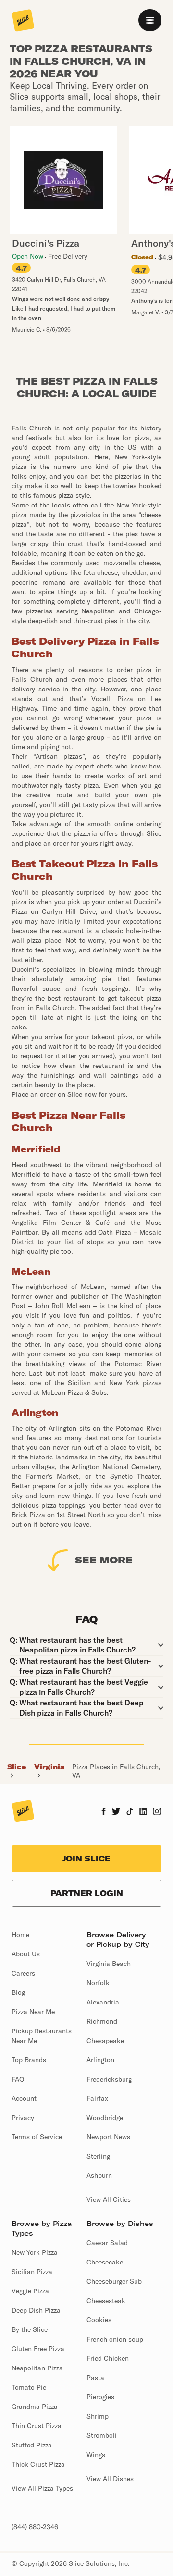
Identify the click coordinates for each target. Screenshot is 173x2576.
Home (20, 1935)
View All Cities (109, 2199)
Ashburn (99, 2175)
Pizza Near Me (33, 2012)
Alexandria (103, 2002)
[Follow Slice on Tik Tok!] (130, 1812)
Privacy (23, 2118)
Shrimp (98, 2416)
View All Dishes (110, 2479)
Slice (17, 1767)
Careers (23, 1973)
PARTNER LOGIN (87, 1893)
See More (104, 1560)
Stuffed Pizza (32, 2445)
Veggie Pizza (30, 2291)
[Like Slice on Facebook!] (104, 1812)
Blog (18, 1992)
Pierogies (100, 2397)
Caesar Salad (107, 2243)
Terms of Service (37, 2137)
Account (24, 2098)
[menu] (150, 20)
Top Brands (29, 2060)
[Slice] (23, 21)
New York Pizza (35, 2252)
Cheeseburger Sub (114, 2281)
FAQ (18, 2079)
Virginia (49, 1767)
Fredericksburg (109, 2079)
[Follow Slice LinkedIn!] (143, 1812)
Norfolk (98, 1983)
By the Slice (30, 2329)
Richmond (102, 2021)
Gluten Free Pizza (38, 2349)
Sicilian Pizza (32, 2272)
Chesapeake (105, 2041)
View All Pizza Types (42, 2488)
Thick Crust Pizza (38, 2464)
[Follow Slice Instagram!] (157, 1812)
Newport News (108, 2137)
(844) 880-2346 (35, 2527)
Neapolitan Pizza (37, 2368)
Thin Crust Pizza (37, 2426)
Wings (96, 2455)
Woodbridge (105, 2118)
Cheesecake (105, 2262)
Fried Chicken (108, 2358)
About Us (26, 1954)
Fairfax (97, 2098)
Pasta (95, 2378)
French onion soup (115, 2339)
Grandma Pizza (35, 2407)
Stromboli (102, 2435)
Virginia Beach (109, 1964)
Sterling (98, 2156)
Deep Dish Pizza (36, 2310)
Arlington (100, 2060)
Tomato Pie (29, 2387)
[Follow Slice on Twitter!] (116, 1812)
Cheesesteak (106, 2301)
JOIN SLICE (86, 1859)
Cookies (99, 2320)
